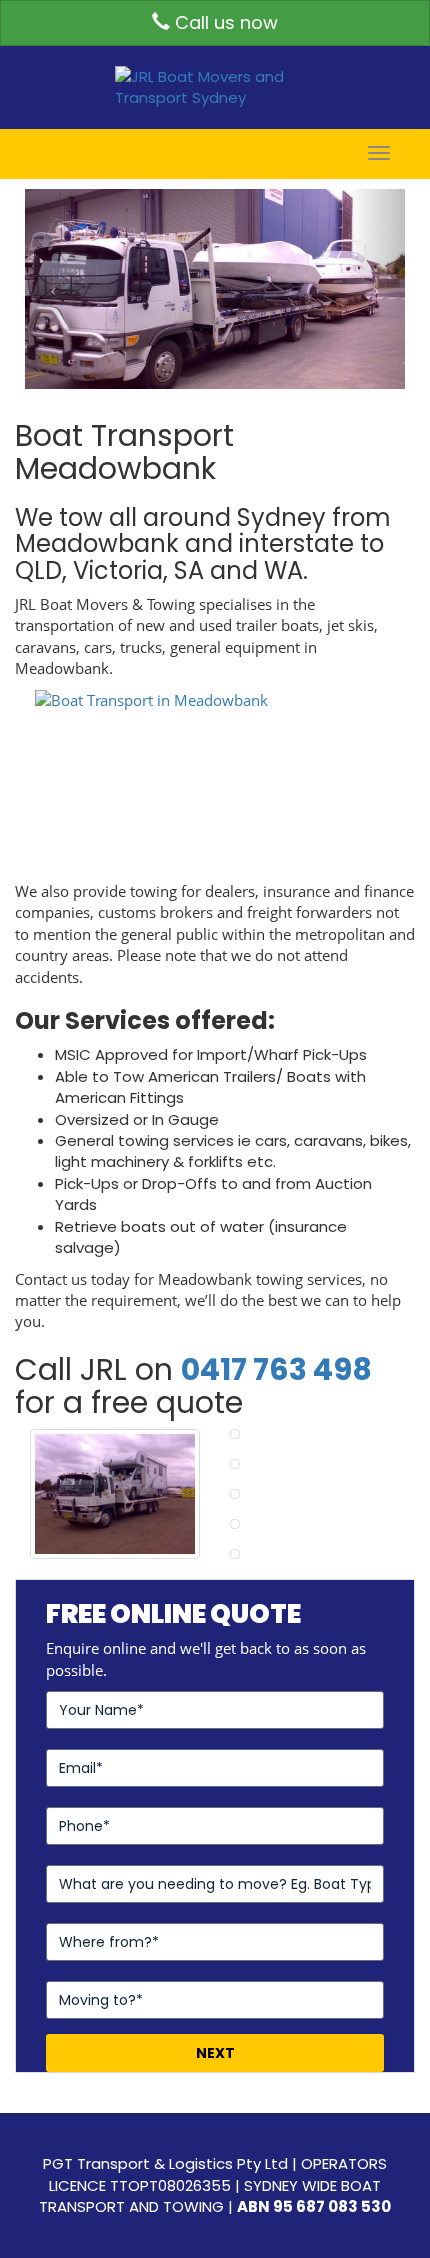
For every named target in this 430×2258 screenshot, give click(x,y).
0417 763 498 (276, 1369)
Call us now (224, 22)
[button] (53, 289)
